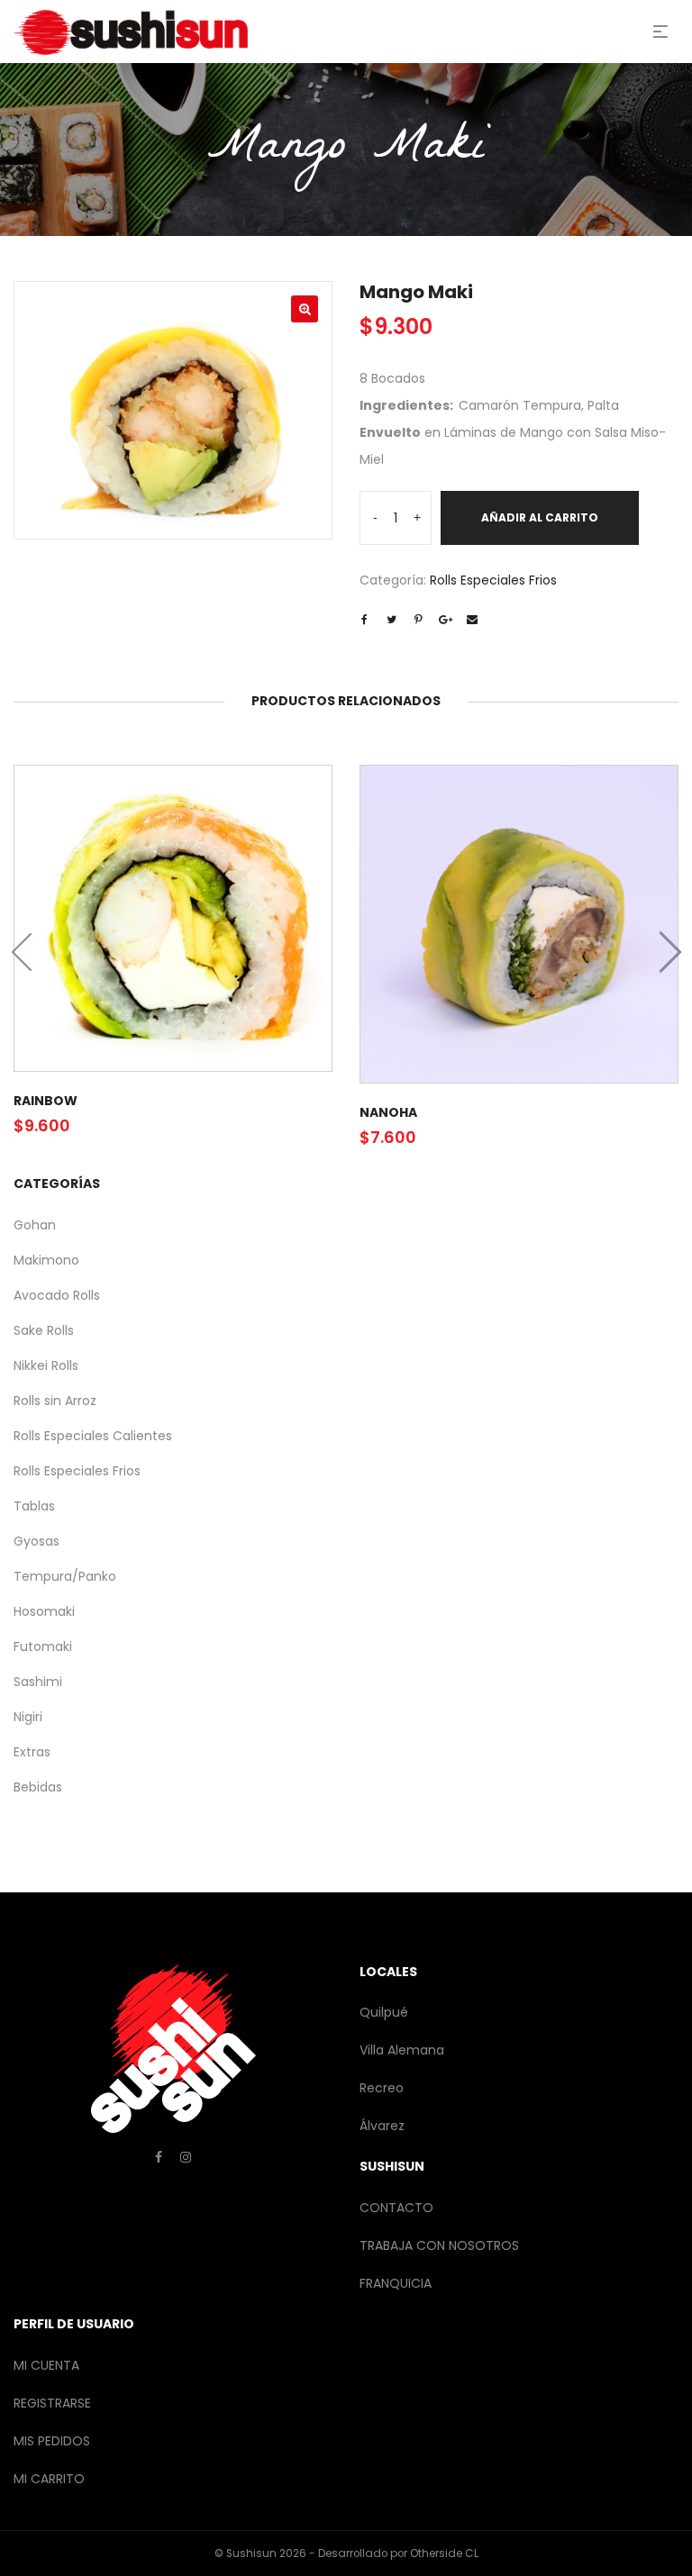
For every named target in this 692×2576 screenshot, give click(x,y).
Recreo (382, 2088)
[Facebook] (159, 2157)
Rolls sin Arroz (55, 1401)
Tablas (34, 1506)
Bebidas (38, 1787)
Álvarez (382, 2126)
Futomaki (43, 1646)
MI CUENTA (46, 2365)
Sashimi (38, 1682)
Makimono (46, 1260)
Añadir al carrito (540, 517)
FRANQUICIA (396, 2283)
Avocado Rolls (57, 1295)
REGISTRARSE (52, 2403)
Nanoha (388, 1112)
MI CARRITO (49, 2479)
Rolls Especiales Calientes (93, 1436)
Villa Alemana (402, 2050)
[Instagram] (186, 2157)
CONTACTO (396, 2208)
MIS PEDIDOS (52, 2441)
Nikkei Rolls (46, 1365)
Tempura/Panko (65, 1576)
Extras (32, 1752)
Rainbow (46, 1101)
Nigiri (28, 1717)
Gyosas (36, 1541)
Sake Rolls (44, 1330)
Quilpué (384, 2012)
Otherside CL (444, 2553)
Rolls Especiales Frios (493, 580)
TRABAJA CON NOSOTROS (439, 2245)
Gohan (35, 1225)
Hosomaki (44, 1611)
